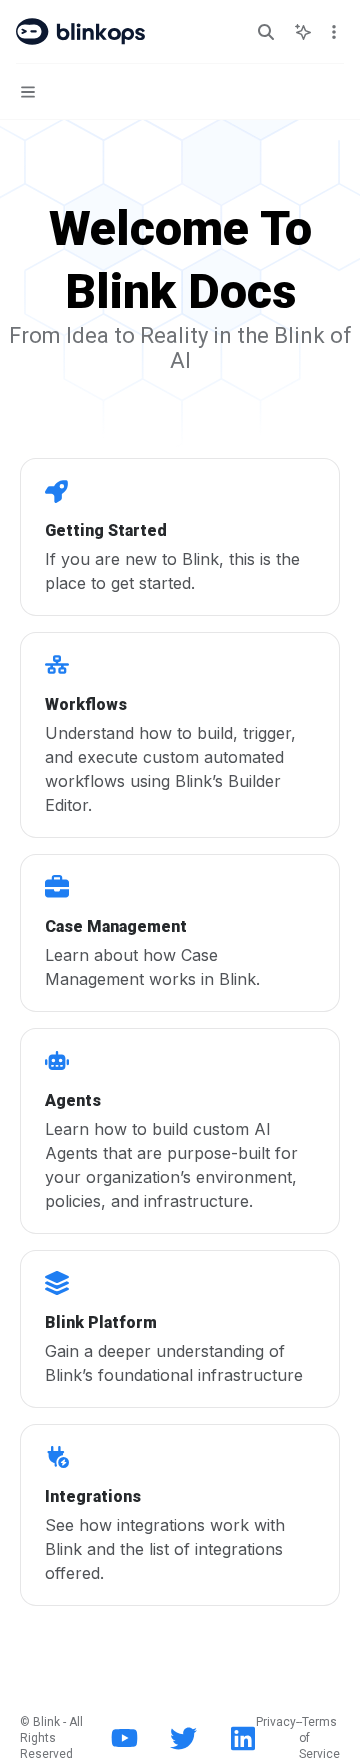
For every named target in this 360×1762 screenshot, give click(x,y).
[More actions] (334, 32)
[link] (180, 537)
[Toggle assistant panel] (303, 32)
